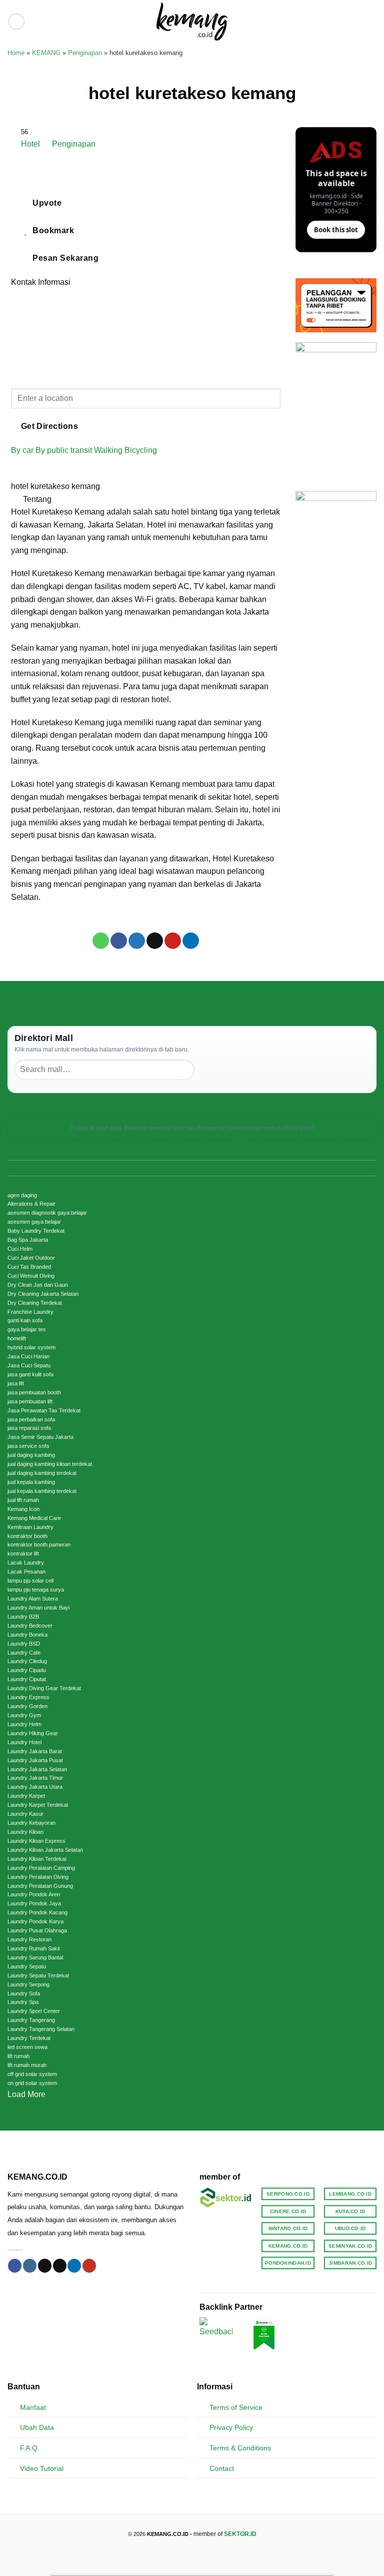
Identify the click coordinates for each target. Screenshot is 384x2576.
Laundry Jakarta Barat (35, 1751)
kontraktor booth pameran (39, 1544)
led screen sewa (27, 2047)
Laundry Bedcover (30, 1626)
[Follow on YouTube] (89, 2266)
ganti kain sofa (25, 1320)
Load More (26, 2094)
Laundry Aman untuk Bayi (38, 1608)
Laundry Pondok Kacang (37, 1912)
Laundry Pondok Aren (34, 1894)
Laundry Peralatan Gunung (40, 1886)
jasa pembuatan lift (30, 1401)
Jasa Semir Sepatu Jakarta (40, 1437)
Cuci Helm (20, 1249)
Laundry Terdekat (29, 2038)
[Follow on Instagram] (30, 2266)
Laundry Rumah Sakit (34, 1948)
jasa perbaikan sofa (31, 1419)
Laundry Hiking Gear (33, 1733)
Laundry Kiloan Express (36, 1841)
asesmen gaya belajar (34, 1222)
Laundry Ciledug (27, 1661)
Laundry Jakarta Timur (35, 1778)
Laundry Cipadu (27, 1670)
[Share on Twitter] (137, 941)
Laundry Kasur (25, 1814)
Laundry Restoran (29, 1939)
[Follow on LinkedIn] (74, 2266)
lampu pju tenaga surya (36, 1590)
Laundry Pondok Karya (35, 1921)
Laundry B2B (23, 1617)
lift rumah (18, 2056)
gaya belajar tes (27, 1329)
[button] (16, 22)
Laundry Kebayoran (31, 1823)
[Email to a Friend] (155, 941)
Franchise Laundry (30, 1312)
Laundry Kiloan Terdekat (37, 1859)
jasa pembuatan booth (34, 1392)
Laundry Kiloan (25, 1832)
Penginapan (85, 53)
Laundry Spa (23, 2002)
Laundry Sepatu (27, 1966)
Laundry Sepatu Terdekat (38, 1975)
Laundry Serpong (28, 1984)
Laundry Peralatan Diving (38, 1877)
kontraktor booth (27, 1536)
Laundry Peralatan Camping (41, 1868)
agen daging (22, 1195)
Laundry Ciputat (27, 1679)
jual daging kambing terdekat (42, 1473)
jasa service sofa (28, 1446)
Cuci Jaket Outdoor (31, 1258)
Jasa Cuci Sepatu (29, 1365)
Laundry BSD (24, 1644)
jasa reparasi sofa (29, 1428)
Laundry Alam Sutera (33, 1599)
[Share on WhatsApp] (101, 941)
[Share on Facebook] (119, 941)
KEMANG (46, 53)
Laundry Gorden (27, 1706)
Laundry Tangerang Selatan (41, 2029)
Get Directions (50, 426)
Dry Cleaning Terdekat (35, 1303)
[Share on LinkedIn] (191, 941)
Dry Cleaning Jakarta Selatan (43, 1294)
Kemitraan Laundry (30, 1527)
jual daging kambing (31, 1455)
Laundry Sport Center (34, 2011)
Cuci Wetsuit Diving (31, 1276)
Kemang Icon (23, 1509)
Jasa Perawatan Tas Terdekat (44, 1410)
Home (16, 53)
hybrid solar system (31, 1347)
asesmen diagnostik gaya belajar (47, 1213)
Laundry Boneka (27, 1635)
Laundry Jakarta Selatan (37, 1769)
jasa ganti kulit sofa (30, 1374)
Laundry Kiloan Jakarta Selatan (45, 1850)
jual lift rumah (23, 1500)
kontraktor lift (23, 1554)
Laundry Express (28, 1697)
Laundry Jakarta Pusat (35, 1760)
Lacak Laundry (26, 1563)
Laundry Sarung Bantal (35, 1957)
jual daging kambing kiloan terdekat (50, 1464)
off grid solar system (32, 2074)
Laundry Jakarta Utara (35, 1787)
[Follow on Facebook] (15, 2266)
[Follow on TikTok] (45, 2266)
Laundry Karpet (26, 1796)
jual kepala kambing (31, 1482)
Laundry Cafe (24, 1653)
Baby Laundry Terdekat (36, 1231)
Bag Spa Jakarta (28, 1240)
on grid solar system (32, 2083)
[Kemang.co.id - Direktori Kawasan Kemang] (192, 21)
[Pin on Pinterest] (173, 941)
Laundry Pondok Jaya (34, 1903)
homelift (17, 1338)
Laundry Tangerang (31, 2020)
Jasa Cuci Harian (28, 1356)
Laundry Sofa (24, 1993)
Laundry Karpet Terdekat (38, 1805)
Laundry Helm (24, 1724)
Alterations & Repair (31, 1204)
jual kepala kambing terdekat (42, 1491)
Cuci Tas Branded (29, 1267)
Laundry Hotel (24, 1742)
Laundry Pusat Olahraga (37, 1930)
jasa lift (16, 1383)
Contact (222, 2468)
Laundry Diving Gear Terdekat (44, 1688)
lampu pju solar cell (30, 1581)
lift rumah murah (27, 2065)
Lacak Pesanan (26, 1572)
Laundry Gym (24, 1715)
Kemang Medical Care (34, 1518)
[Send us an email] (60, 2266)
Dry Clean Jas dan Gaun (38, 1285)
